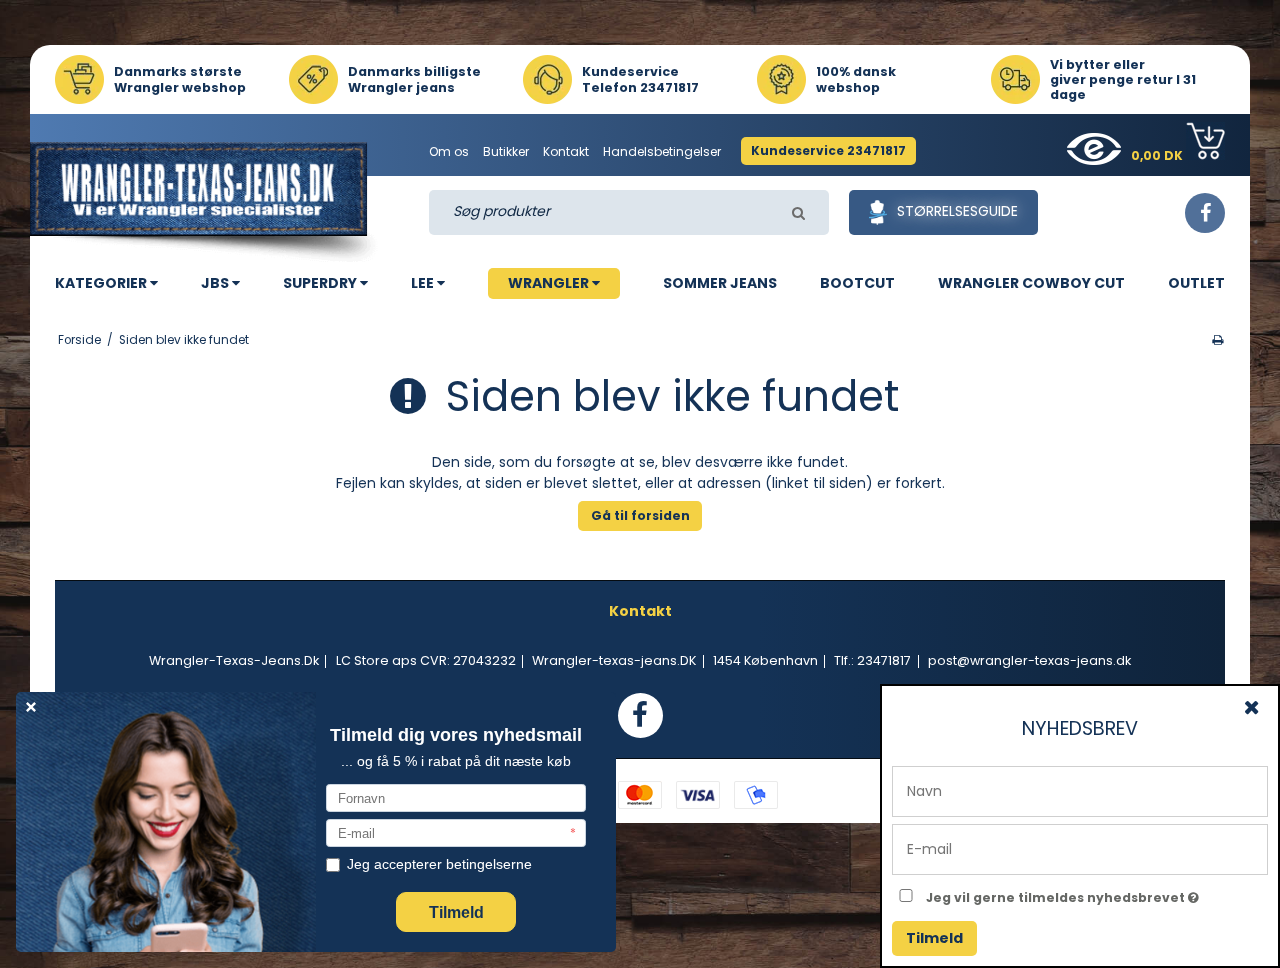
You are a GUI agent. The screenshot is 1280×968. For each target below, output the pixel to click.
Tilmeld (934, 938)
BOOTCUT (857, 283)
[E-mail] (1080, 848)
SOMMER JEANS (720, 283)
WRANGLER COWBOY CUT (1031, 283)
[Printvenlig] (1217, 340)
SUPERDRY (321, 283)
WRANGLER (550, 283)
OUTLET (1196, 283)
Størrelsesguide (957, 211)
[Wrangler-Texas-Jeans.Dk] (206, 202)
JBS (216, 283)
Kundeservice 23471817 (828, 150)
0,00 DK (1158, 155)
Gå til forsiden (640, 515)
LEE (424, 283)
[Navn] (1080, 790)
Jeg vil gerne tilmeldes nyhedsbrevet (1097, 894)
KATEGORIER (102, 283)
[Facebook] (1205, 213)
